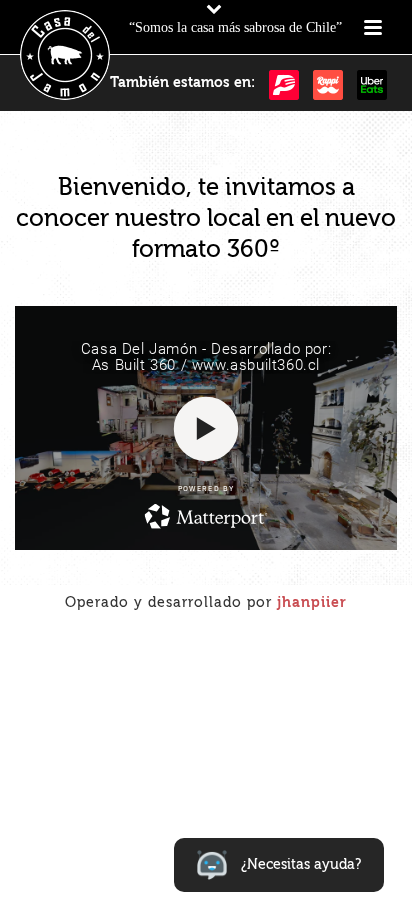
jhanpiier (312, 602)
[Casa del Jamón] (65, 55)
